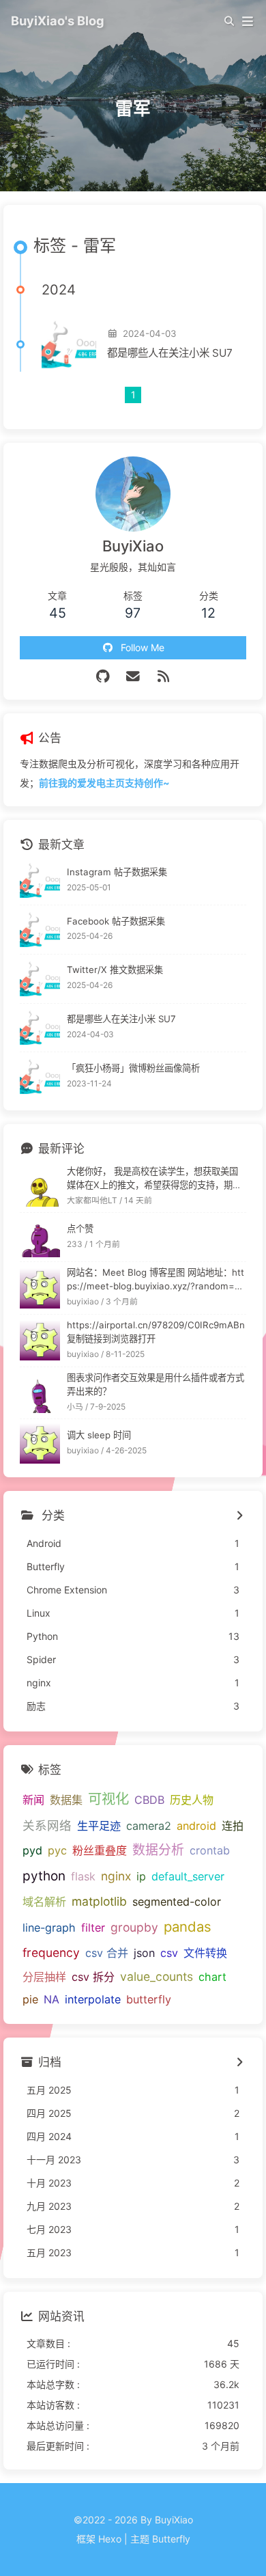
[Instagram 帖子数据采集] (40, 880)
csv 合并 (107, 1953)
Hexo (110, 2539)
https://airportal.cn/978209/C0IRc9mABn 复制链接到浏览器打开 (156, 1332)
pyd (32, 1850)
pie (30, 1999)
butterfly (149, 1999)
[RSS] (163, 676)
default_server (188, 1876)
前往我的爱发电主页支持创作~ (104, 783)
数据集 (66, 1800)
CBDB (149, 1800)
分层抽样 (44, 1977)
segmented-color (177, 1902)
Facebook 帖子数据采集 (116, 921)
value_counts (157, 1976)
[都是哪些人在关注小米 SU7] (69, 344)
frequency (51, 1952)
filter (93, 1928)
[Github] (103, 676)
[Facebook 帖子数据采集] (40, 930)
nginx (116, 1876)
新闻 (33, 1800)
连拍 (233, 1826)
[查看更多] (239, 1516)
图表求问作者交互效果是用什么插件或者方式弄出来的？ (156, 1384)
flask (83, 1876)
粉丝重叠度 (100, 1850)
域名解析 (44, 1902)
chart (212, 1977)
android (196, 1826)
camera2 (149, 1826)
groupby (134, 1927)
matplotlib (99, 1901)
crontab (210, 1850)
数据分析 (158, 1850)
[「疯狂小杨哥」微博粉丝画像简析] (40, 1077)
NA (51, 1999)
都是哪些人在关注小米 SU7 (170, 353)
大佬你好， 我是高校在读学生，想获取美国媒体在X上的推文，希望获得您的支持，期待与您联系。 (154, 1179)
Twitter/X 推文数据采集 (115, 970)
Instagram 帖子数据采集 (117, 872)
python (44, 1876)
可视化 (108, 1799)
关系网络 (47, 1825)
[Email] (133, 676)
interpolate (93, 1999)
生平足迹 (99, 1826)
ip (141, 1876)
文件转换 (205, 1953)
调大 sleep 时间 (99, 1435)
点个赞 (80, 1229)
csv (169, 1953)
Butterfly (171, 2539)
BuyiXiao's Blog (58, 20)
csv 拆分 (93, 1977)
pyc (57, 1850)
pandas (188, 1927)
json (144, 1953)
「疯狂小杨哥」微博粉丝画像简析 (133, 1068)
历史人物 (192, 1800)
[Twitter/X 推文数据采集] (40, 979)
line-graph (49, 1928)
